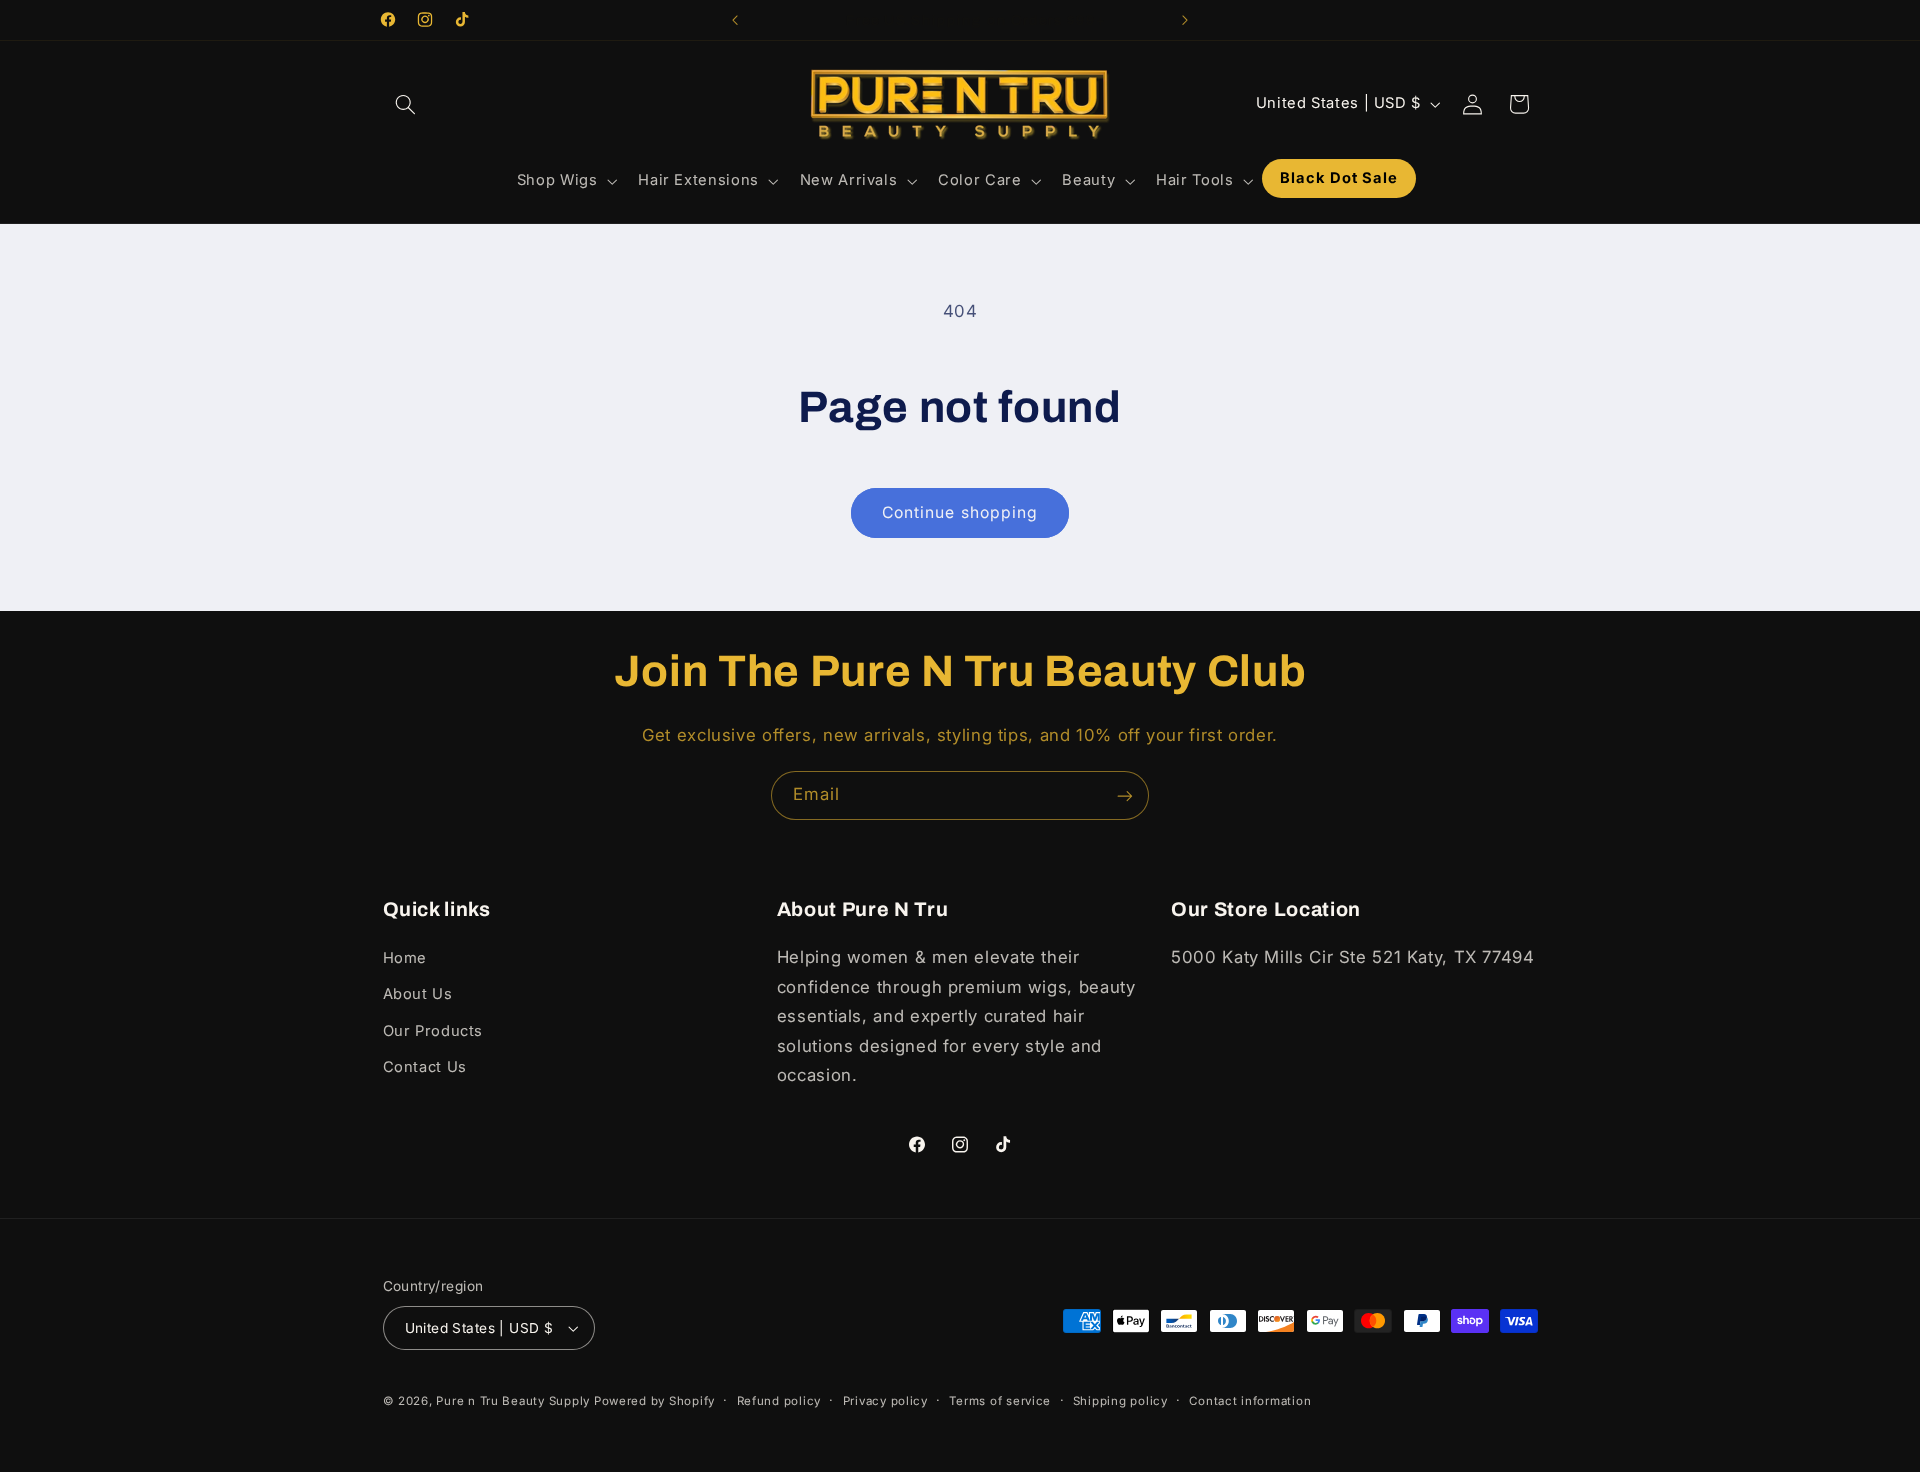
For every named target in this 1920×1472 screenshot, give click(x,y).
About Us (418, 994)
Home (405, 958)
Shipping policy (1120, 1401)
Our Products (433, 1031)
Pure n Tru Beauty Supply (514, 1401)
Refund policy (779, 1401)
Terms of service (1000, 1401)
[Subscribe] (1125, 795)
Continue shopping (960, 512)
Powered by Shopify (654, 1401)
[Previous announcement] (735, 20)
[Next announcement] (1185, 20)
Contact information (1250, 1401)
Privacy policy (885, 1401)
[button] (406, 104)
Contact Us (425, 1067)
